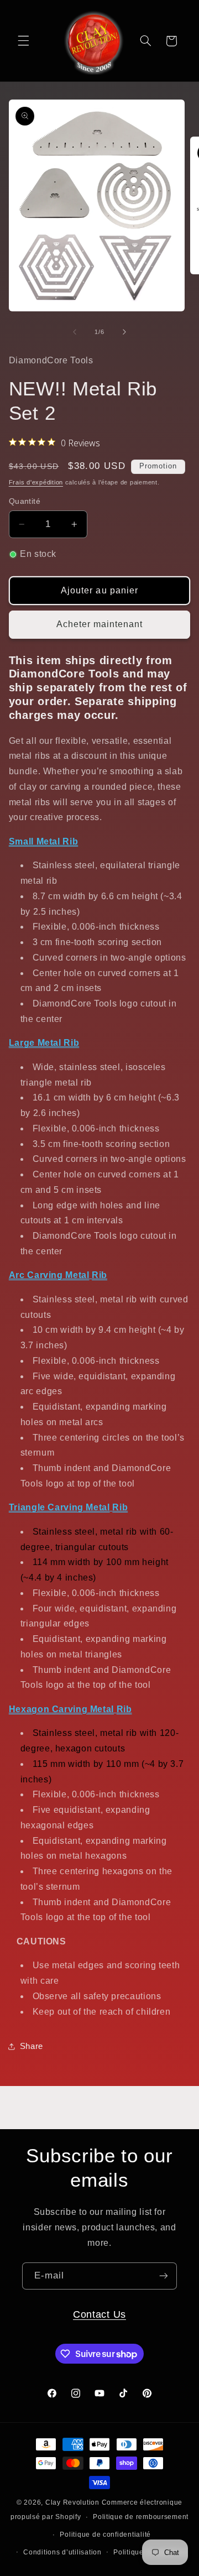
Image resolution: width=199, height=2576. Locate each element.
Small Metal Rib (43, 841)
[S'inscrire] (164, 2276)
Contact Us (99, 2314)
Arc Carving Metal (49, 1275)
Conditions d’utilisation (62, 2552)
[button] (23, 41)
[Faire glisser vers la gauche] (75, 332)
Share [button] (32, 2046)
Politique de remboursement (141, 2517)
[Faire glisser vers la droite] (124, 332)
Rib (99, 1275)
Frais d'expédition (36, 482)
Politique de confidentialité (105, 2535)
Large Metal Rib (44, 1043)
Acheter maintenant (100, 624)
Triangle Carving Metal (59, 1507)
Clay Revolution (72, 2502)
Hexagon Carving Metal (61, 1709)
